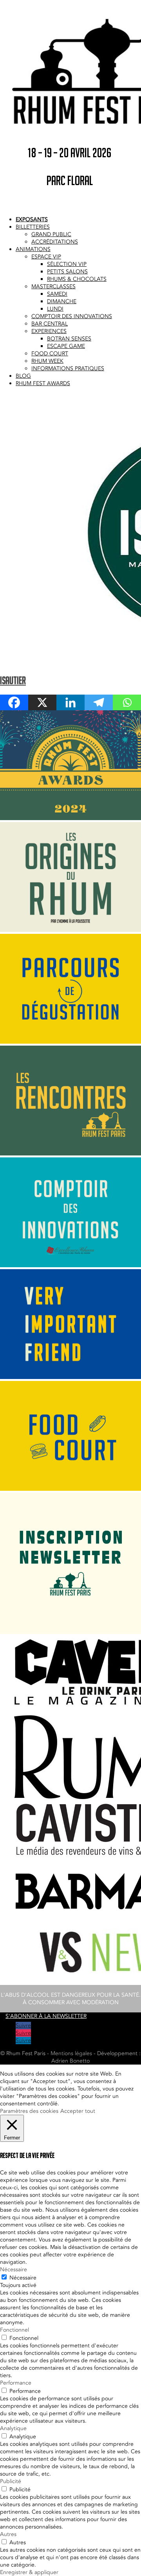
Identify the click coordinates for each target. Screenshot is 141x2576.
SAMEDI (57, 294)
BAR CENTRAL (50, 324)
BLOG (23, 376)
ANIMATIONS (33, 249)
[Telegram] (99, 702)
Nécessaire (23, 2278)
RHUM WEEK (47, 361)
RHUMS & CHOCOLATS (77, 279)
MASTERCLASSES (53, 287)
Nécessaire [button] (14, 2269)
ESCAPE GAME (66, 346)
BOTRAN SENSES (69, 339)
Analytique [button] (13, 2428)
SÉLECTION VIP (67, 264)
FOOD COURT (50, 354)
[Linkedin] (70, 702)
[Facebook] (14, 702)
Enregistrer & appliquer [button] (29, 2572)
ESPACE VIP (46, 257)
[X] (42, 702)
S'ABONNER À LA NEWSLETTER (46, 2016)
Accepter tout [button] (78, 2111)
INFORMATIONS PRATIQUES (68, 368)
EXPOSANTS (32, 219)
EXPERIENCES (49, 331)
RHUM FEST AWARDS (43, 383)
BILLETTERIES (33, 227)
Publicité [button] (11, 2481)
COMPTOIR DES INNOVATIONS (72, 316)
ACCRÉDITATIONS (55, 242)
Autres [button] (8, 2534)
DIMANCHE (62, 301)
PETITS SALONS (67, 272)
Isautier (13, 680)
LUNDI (55, 309)
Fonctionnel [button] (14, 2330)
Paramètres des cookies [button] (29, 2111)
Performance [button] (16, 2383)
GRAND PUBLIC (51, 234)
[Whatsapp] (127, 702)
